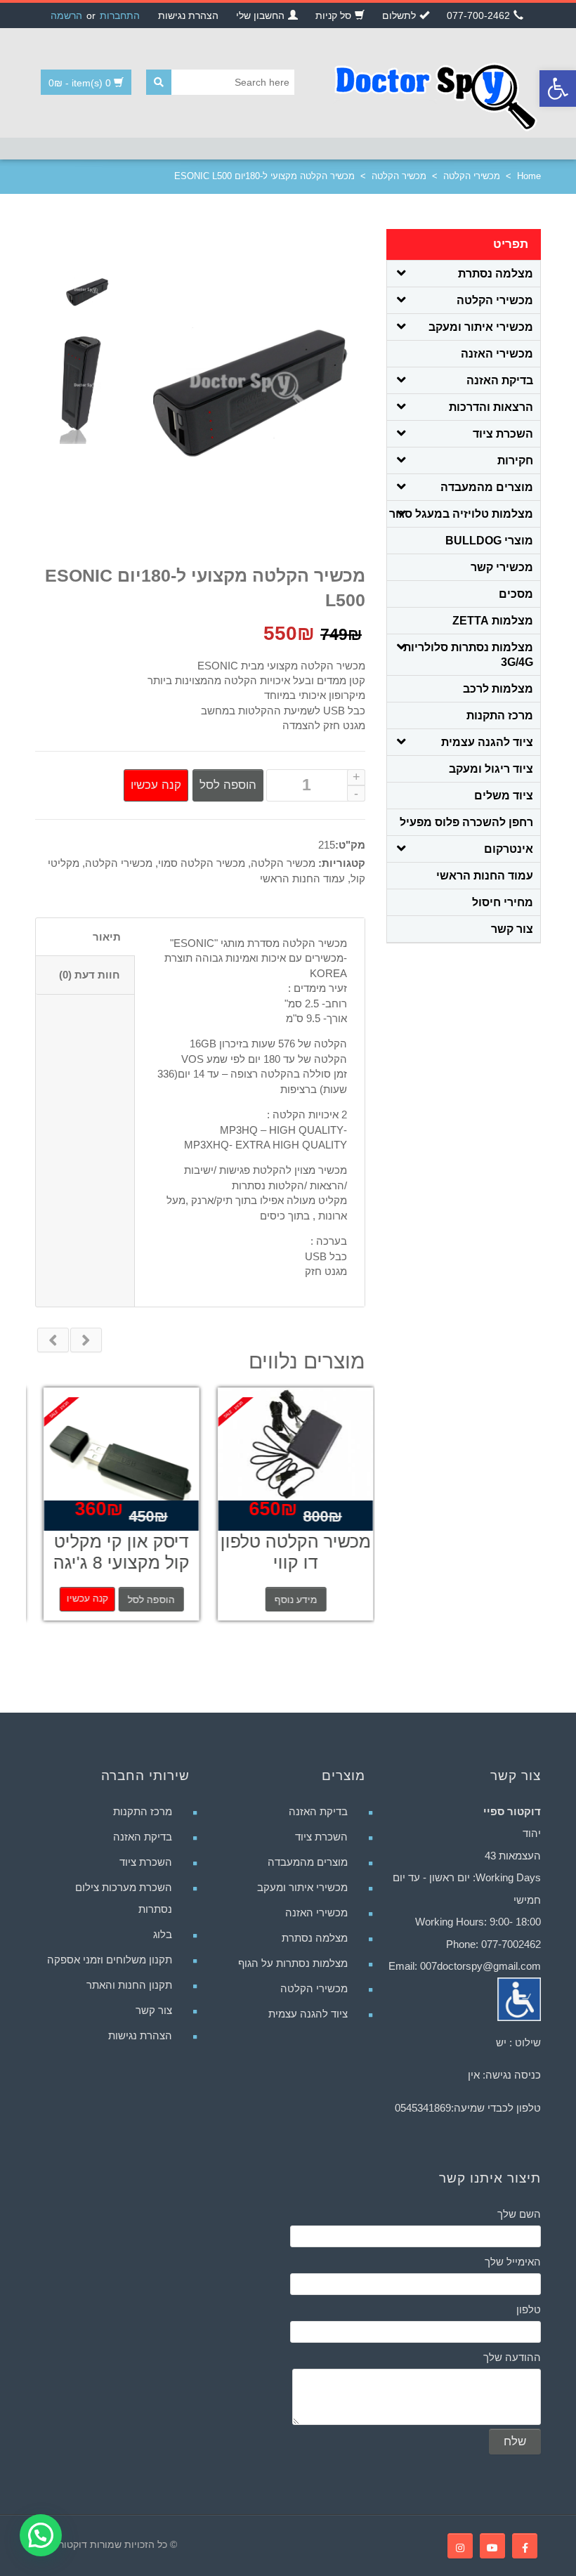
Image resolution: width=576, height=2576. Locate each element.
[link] (558, 89)
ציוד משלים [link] (504, 796)
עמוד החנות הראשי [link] (302, 878)
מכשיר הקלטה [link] (399, 176)
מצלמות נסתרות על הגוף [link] (293, 1963)
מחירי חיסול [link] (503, 902)
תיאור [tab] (107, 937)
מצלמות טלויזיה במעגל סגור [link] (461, 514)
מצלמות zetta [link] (493, 621)
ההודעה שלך (512, 2357)
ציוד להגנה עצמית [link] (487, 742)
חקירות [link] (515, 460)
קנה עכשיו (156, 785)
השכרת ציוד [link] (503, 434)
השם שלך (519, 2214)
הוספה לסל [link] (143, 1600)
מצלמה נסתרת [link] (496, 274)
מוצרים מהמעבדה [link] (487, 487)
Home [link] (529, 176)
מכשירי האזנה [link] (497, 354)
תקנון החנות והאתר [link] (129, 1985)
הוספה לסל (228, 785)
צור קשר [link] (512, 929)
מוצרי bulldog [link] (489, 541)
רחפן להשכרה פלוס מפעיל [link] (466, 822)
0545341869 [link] (423, 2108)
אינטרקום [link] (509, 849)
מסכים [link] (516, 594)
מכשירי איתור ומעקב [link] (481, 327)
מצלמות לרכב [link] (498, 689)
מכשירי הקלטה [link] (472, 176)
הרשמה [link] (66, 15)
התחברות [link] (120, 15)
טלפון (529, 2309)
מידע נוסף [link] (288, 1600)
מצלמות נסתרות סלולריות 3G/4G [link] (468, 655)
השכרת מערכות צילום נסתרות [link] (124, 1898)
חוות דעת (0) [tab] (90, 975)
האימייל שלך (513, 2262)
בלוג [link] (163, 1934)
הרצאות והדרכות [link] (491, 407)
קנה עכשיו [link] (79, 1598)
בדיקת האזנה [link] (500, 380)
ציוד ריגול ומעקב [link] (491, 769)
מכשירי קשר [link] (502, 567)
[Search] (159, 82)
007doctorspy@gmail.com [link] (480, 1966)
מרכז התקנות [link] (500, 715)
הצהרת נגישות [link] (140, 2035)
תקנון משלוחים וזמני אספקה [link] (110, 1960)
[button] (41, 2535)
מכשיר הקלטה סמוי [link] (202, 863)
